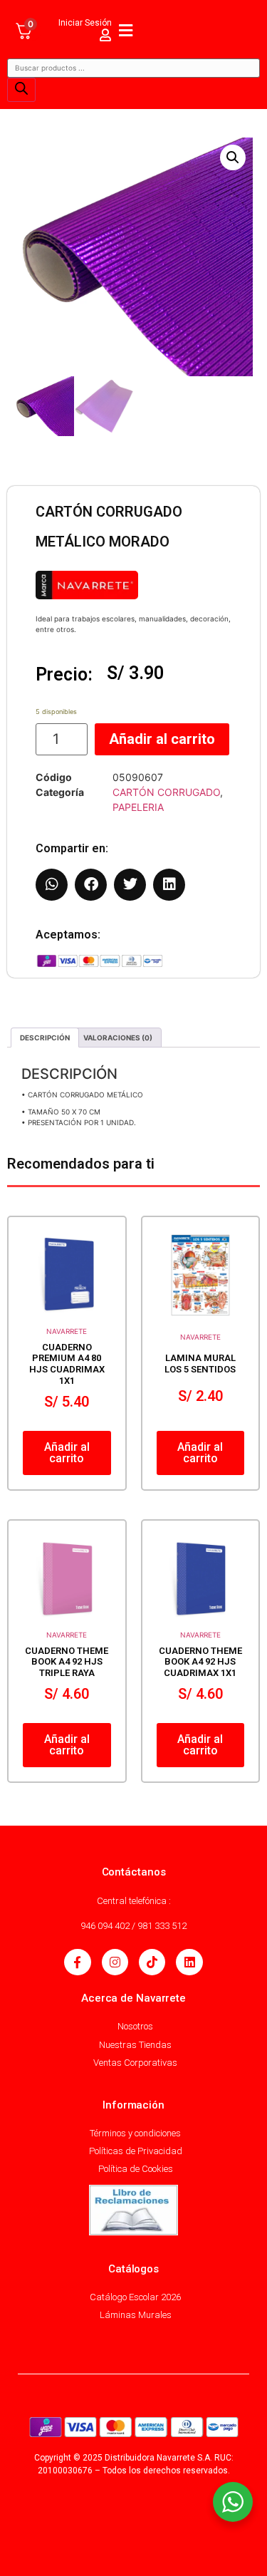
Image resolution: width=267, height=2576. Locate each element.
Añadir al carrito (162, 739)
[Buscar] (21, 90)
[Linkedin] (189, 1962)
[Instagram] (115, 1962)
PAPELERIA (138, 807)
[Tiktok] (152, 1962)
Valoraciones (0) (118, 1038)
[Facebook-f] (77, 1962)
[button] (233, 157)
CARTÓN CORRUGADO (166, 792)
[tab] (45, 1038)
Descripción (45, 1038)
